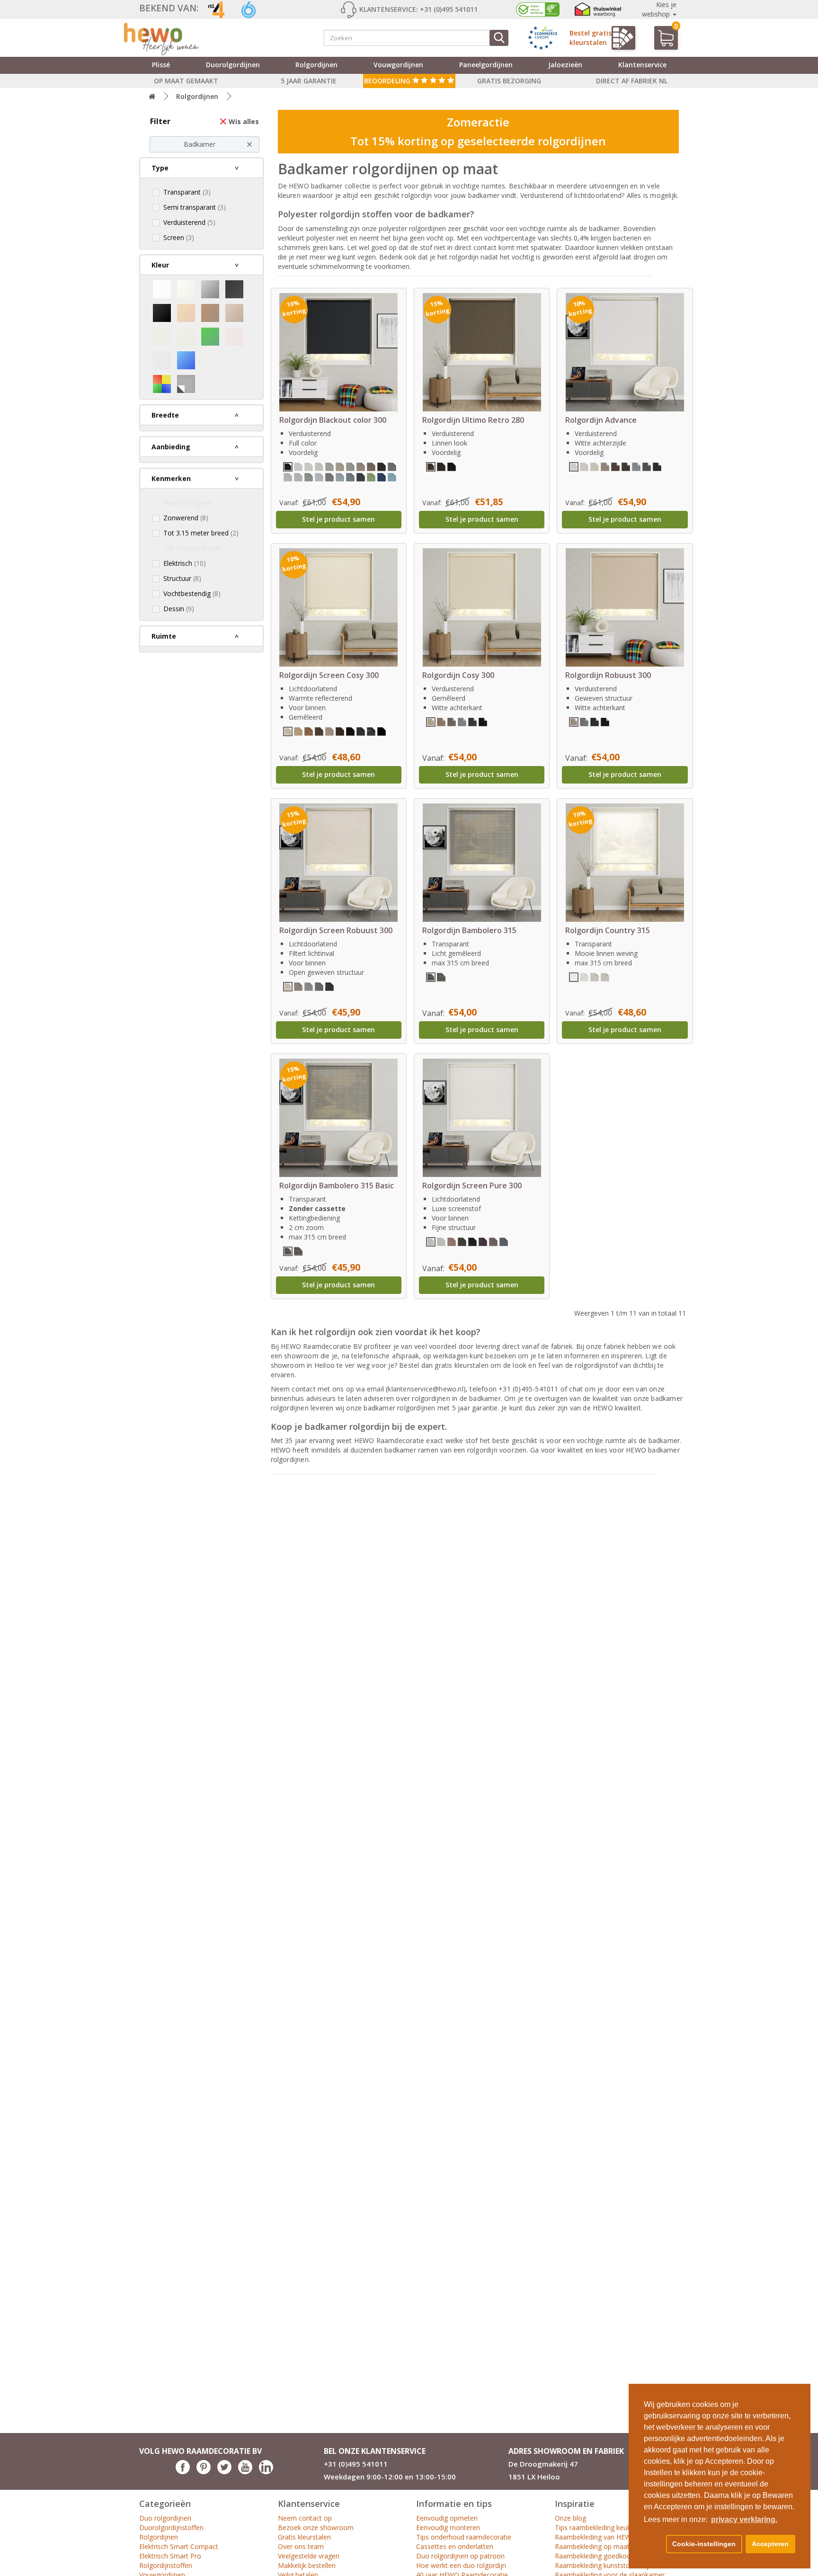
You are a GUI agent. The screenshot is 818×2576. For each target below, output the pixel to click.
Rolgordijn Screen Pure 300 (472, 1185)
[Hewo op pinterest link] (204, 2472)
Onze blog (570, 2518)
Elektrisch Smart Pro (170, 2556)
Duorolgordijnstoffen (171, 2527)
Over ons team (301, 2546)
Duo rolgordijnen (165, 2518)
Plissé (161, 65)
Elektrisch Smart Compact (179, 2546)
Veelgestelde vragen (309, 2556)
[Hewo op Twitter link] (224, 2472)
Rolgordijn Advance (601, 420)
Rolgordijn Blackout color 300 (333, 420)
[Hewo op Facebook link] (183, 2472)
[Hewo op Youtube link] (245, 2472)
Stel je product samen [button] (338, 519)
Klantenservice (642, 65)
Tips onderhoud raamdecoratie (464, 2537)
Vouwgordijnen (398, 65)
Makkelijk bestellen (307, 2565)
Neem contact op (305, 2518)
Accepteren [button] (770, 2544)
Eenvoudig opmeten (447, 2518)
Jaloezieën (565, 65)
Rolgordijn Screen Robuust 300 (336, 930)
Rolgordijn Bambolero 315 (469, 930)
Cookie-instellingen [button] (704, 2544)
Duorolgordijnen (233, 65)
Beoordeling (388, 81)
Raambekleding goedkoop (595, 2556)
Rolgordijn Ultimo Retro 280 (473, 420)
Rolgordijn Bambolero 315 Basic (337, 1185)
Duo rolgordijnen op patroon (460, 2556)
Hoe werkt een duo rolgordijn (461, 2565)
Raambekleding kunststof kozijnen (607, 2565)
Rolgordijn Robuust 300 (608, 675)
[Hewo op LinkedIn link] (266, 2472)
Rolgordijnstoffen (166, 2565)
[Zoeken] (499, 38)
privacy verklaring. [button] (744, 2519)
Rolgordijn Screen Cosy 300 (329, 675)
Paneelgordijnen (486, 65)
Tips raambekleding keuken (596, 2527)
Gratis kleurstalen (304, 2537)
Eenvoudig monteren (448, 2527)
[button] (653, 2544)
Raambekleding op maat (592, 2546)
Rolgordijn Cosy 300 (458, 675)
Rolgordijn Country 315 (608, 930)
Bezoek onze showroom (316, 2527)
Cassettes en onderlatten (455, 2546)
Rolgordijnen (316, 65)
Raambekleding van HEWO (596, 2537)
